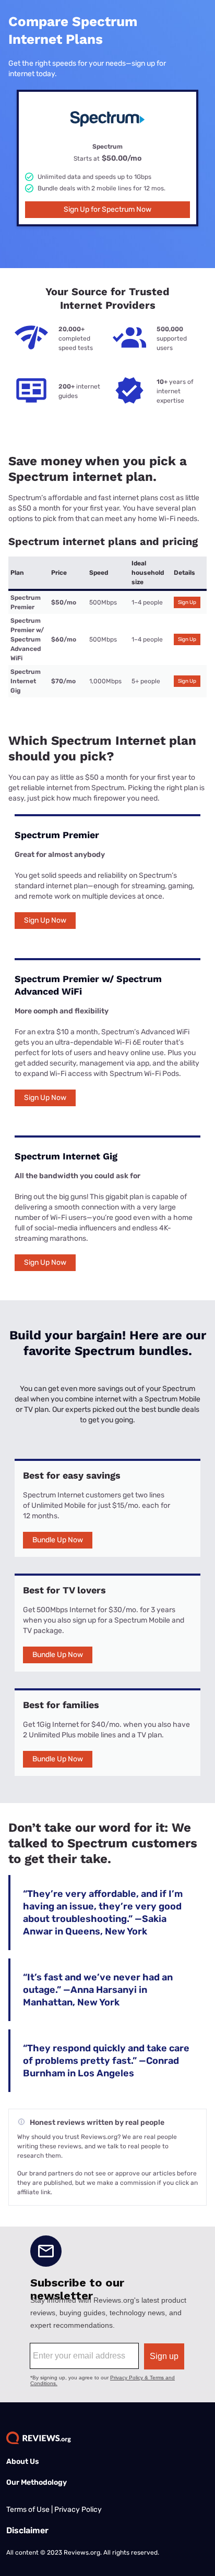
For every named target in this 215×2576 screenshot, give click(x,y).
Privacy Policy (78, 2510)
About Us (23, 2462)
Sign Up (187, 602)
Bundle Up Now (58, 1540)
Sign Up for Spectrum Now (107, 209)
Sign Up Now (45, 920)
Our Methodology (37, 2482)
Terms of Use (28, 2510)
